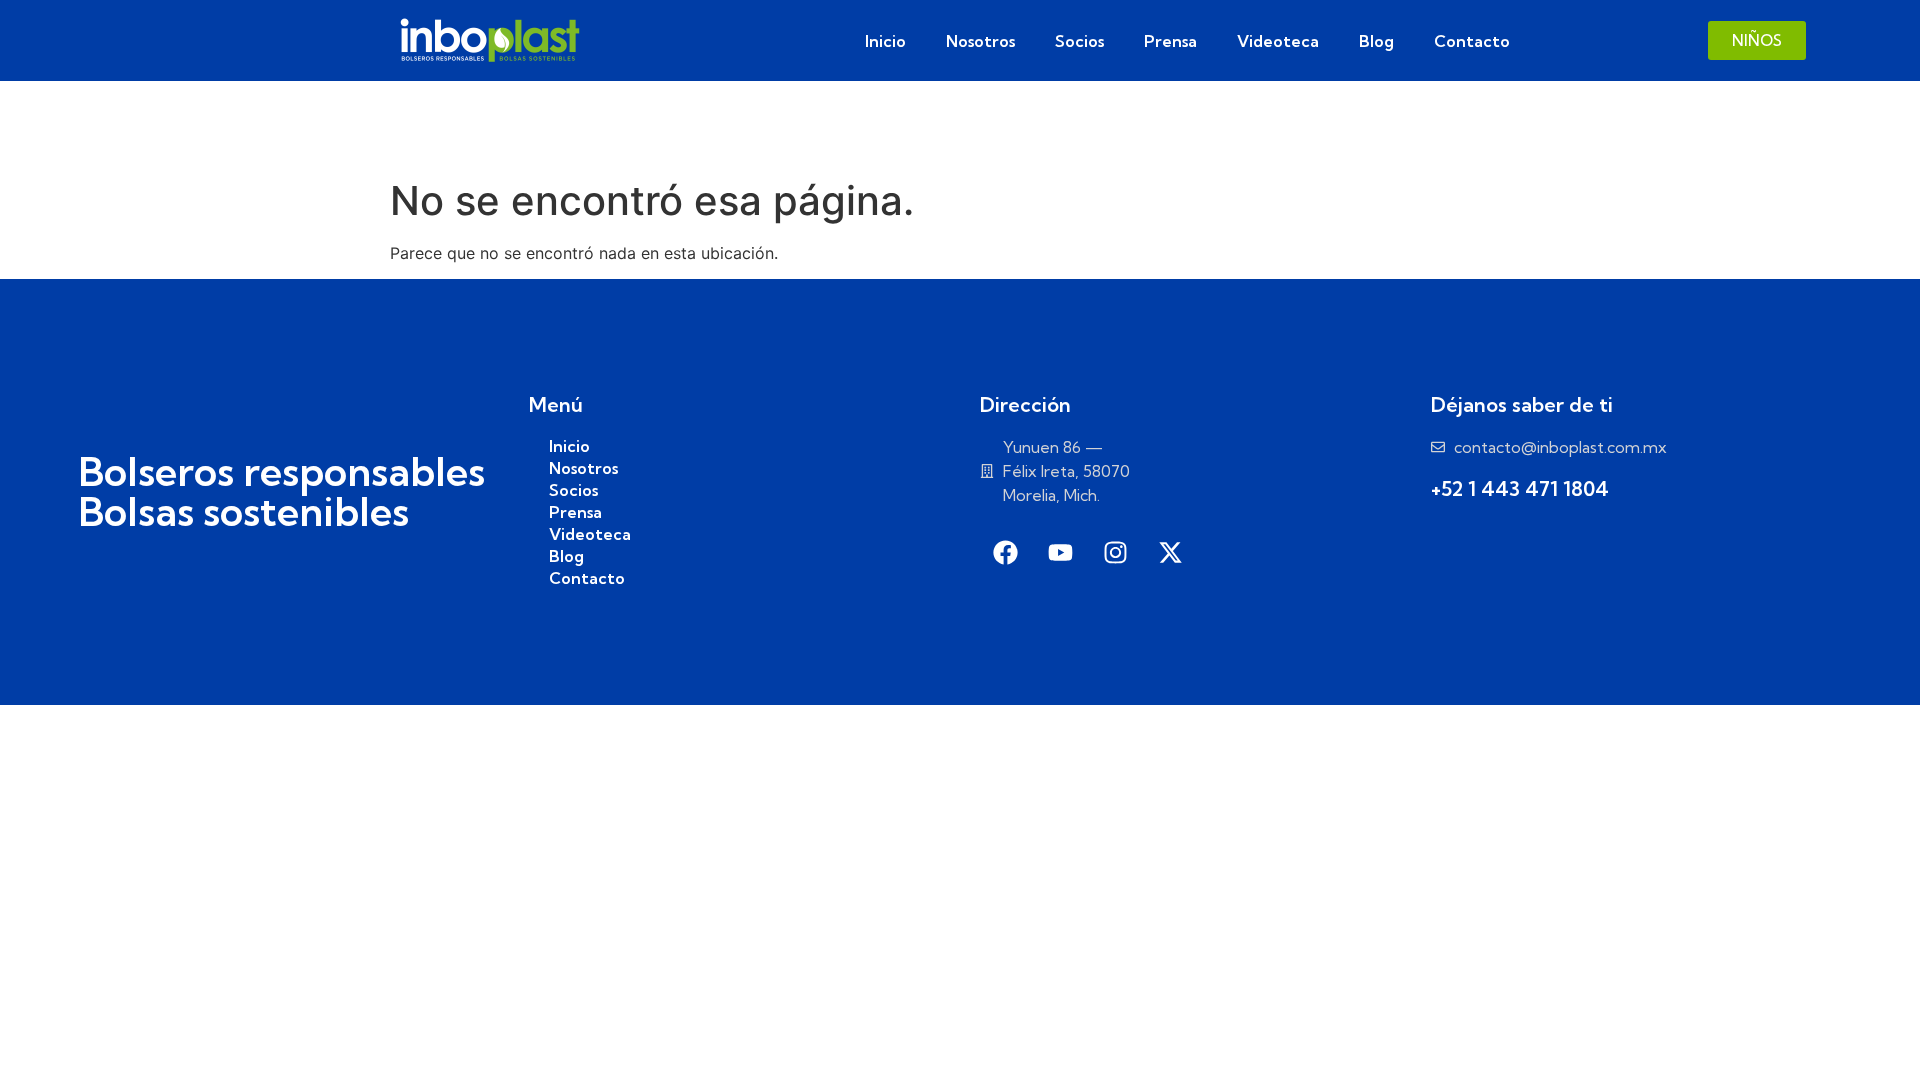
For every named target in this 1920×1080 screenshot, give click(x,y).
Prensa (1170, 41)
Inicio (885, 41)
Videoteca (1278, 41)
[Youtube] (1060, 552)
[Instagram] (1115, 552)
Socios (1079, 41)
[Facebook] (1005, 552)
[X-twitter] (1170, 552)
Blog (1376, 41)
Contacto (1472, 41)
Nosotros (980, 41)
